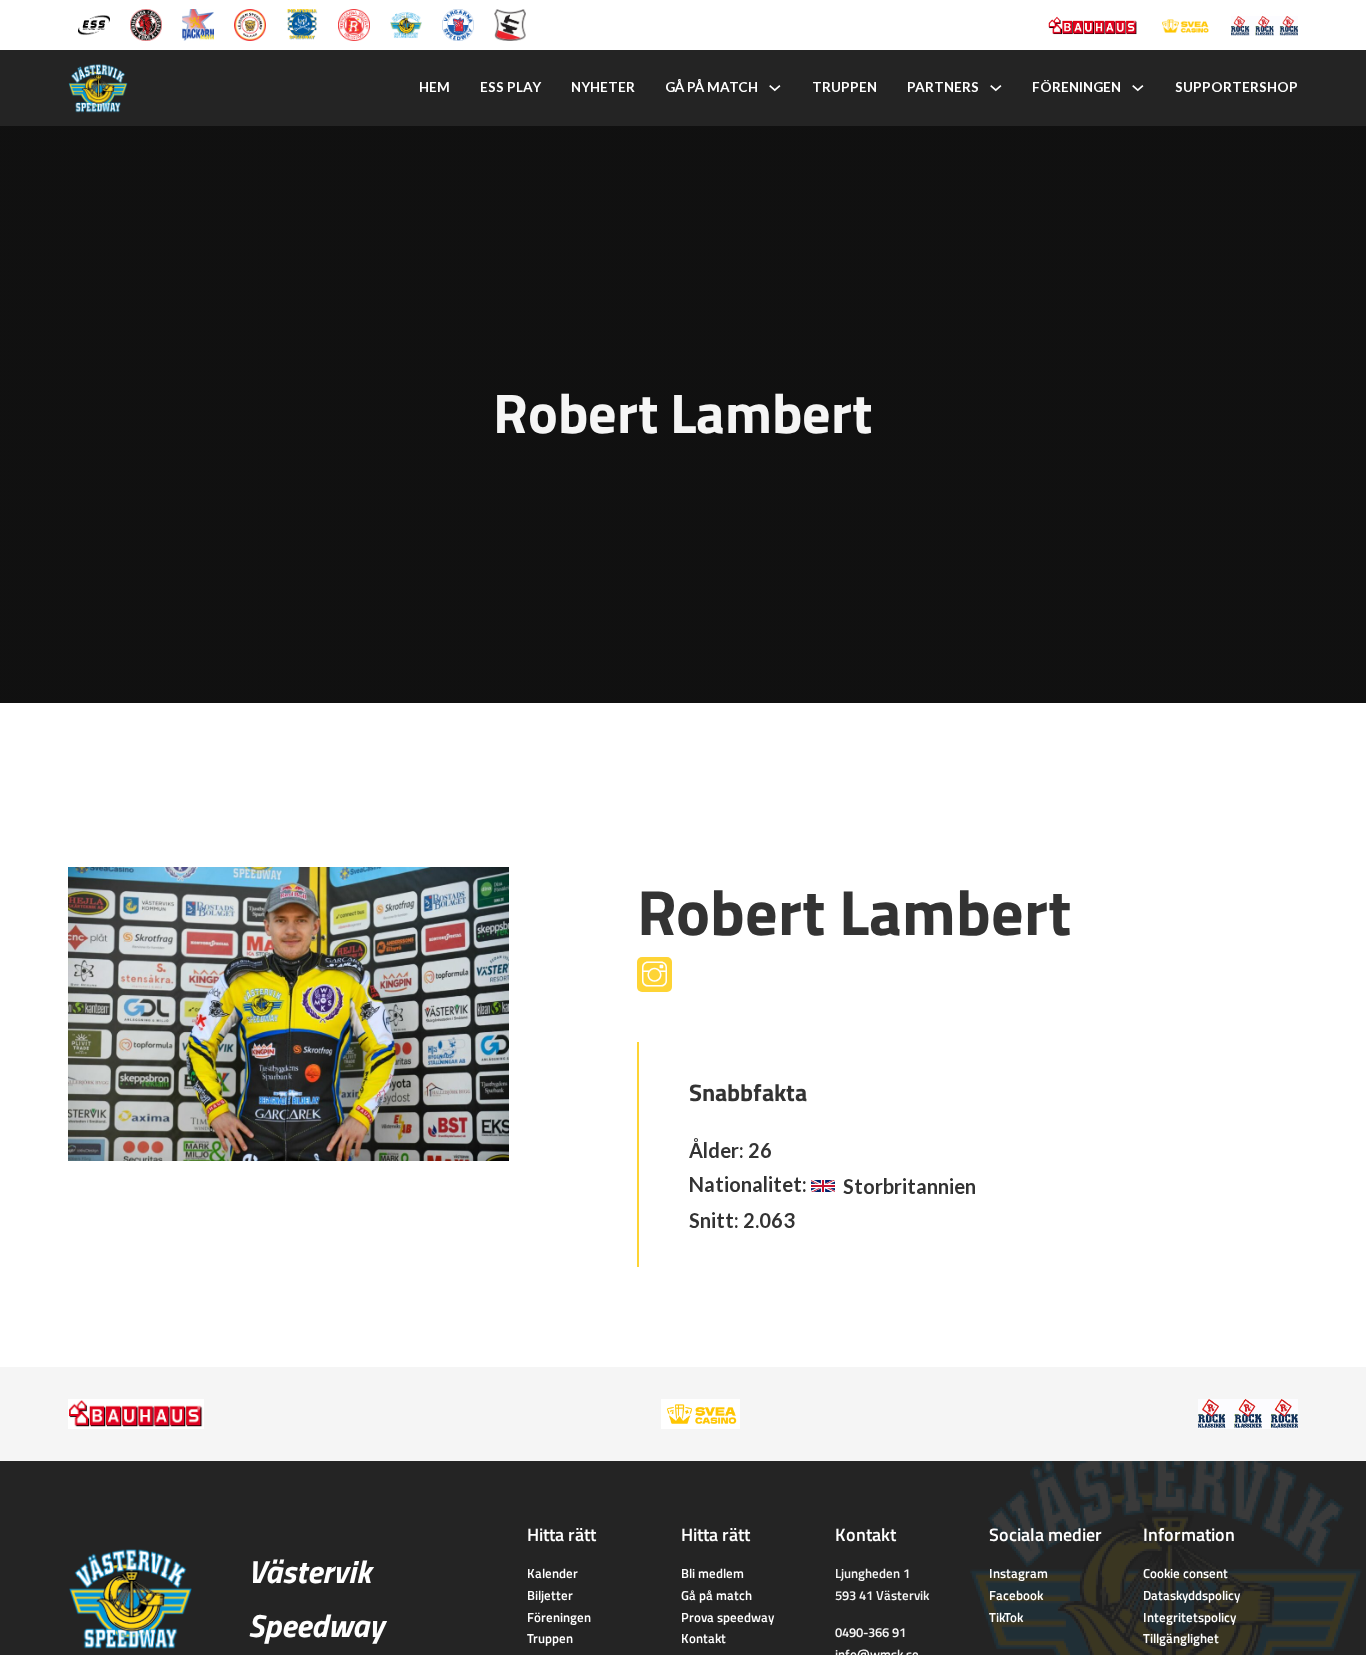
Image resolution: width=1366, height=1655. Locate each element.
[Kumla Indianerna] (146, 23)
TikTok (1006, 1617)
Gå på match (711, 87)
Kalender (552, 1573)
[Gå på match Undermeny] (775, 88)
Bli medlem (712, 1573)
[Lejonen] (250, 23)
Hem (434, 87)
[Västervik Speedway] (406, 23)
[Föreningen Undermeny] (1138, 88)
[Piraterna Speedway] (302, 23)
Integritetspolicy (1189, 1617)
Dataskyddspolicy (1191, 1595)
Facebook (1016, 1595)
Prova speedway (727, 1617)
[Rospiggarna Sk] (354, 23)
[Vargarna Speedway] (458, 23)
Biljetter (550, 1595)
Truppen (844, 87)
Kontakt (703, 1638)
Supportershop (1236, 87)
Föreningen (1076, 87)
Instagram (1018, 1573)
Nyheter (603, 87)
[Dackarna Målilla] (198, 23)
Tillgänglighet (1181, 1638)
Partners (943, 87)
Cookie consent (1185, 1573)
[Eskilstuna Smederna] (510, 23)
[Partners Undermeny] (996, 88)
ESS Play (510, 87)
